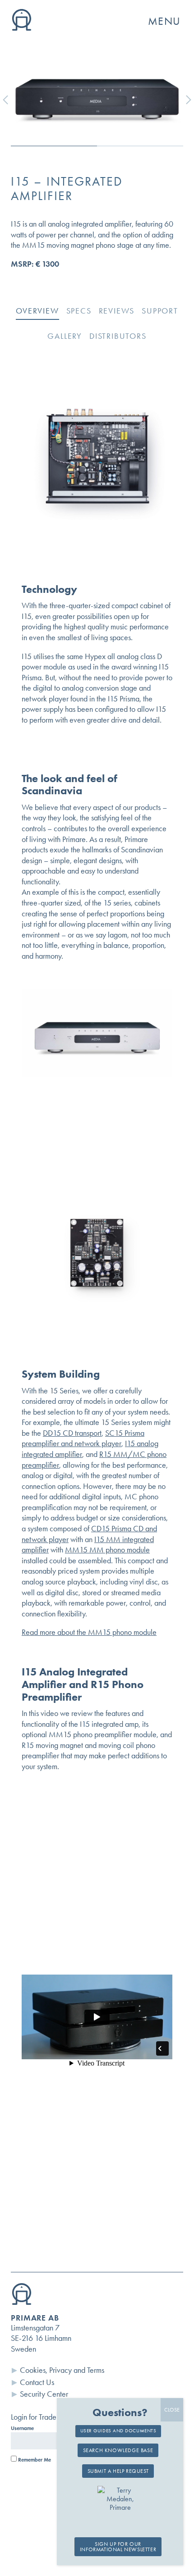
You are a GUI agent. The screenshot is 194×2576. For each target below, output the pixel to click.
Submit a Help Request (118, 2471)
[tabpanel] (97, 93)
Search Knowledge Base (118, 2450)
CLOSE (172, 2410)
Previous (12, 100)
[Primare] (22, 28)
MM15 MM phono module (107, 1550)
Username (22, 2428)
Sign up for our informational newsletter (118, 2547)
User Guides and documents (118, 2431)
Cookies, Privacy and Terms (62, 2370)
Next (182, 100)
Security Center (44, 2394)
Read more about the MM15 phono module (89, 1632)
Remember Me (34, 2460)
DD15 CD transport (72, 1433)
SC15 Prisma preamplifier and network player (83, 1438)
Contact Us (37, 2382)
